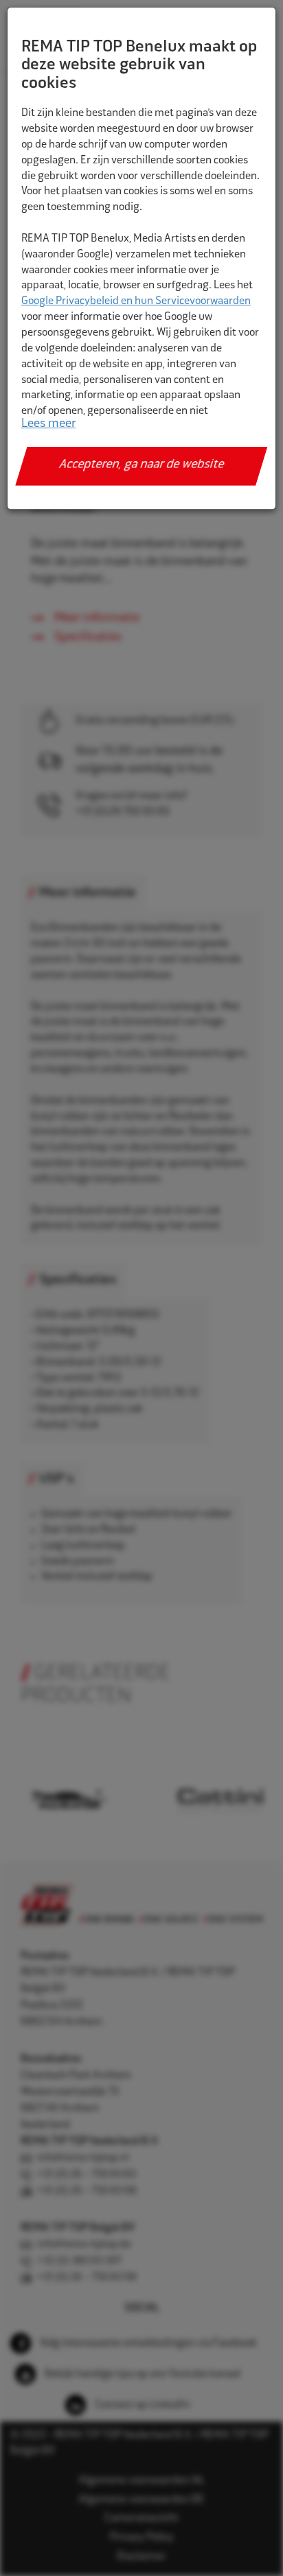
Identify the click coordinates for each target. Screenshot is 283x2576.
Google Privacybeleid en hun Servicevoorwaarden (136, 302)
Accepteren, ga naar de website (142, 465)
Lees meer (48, 424)
